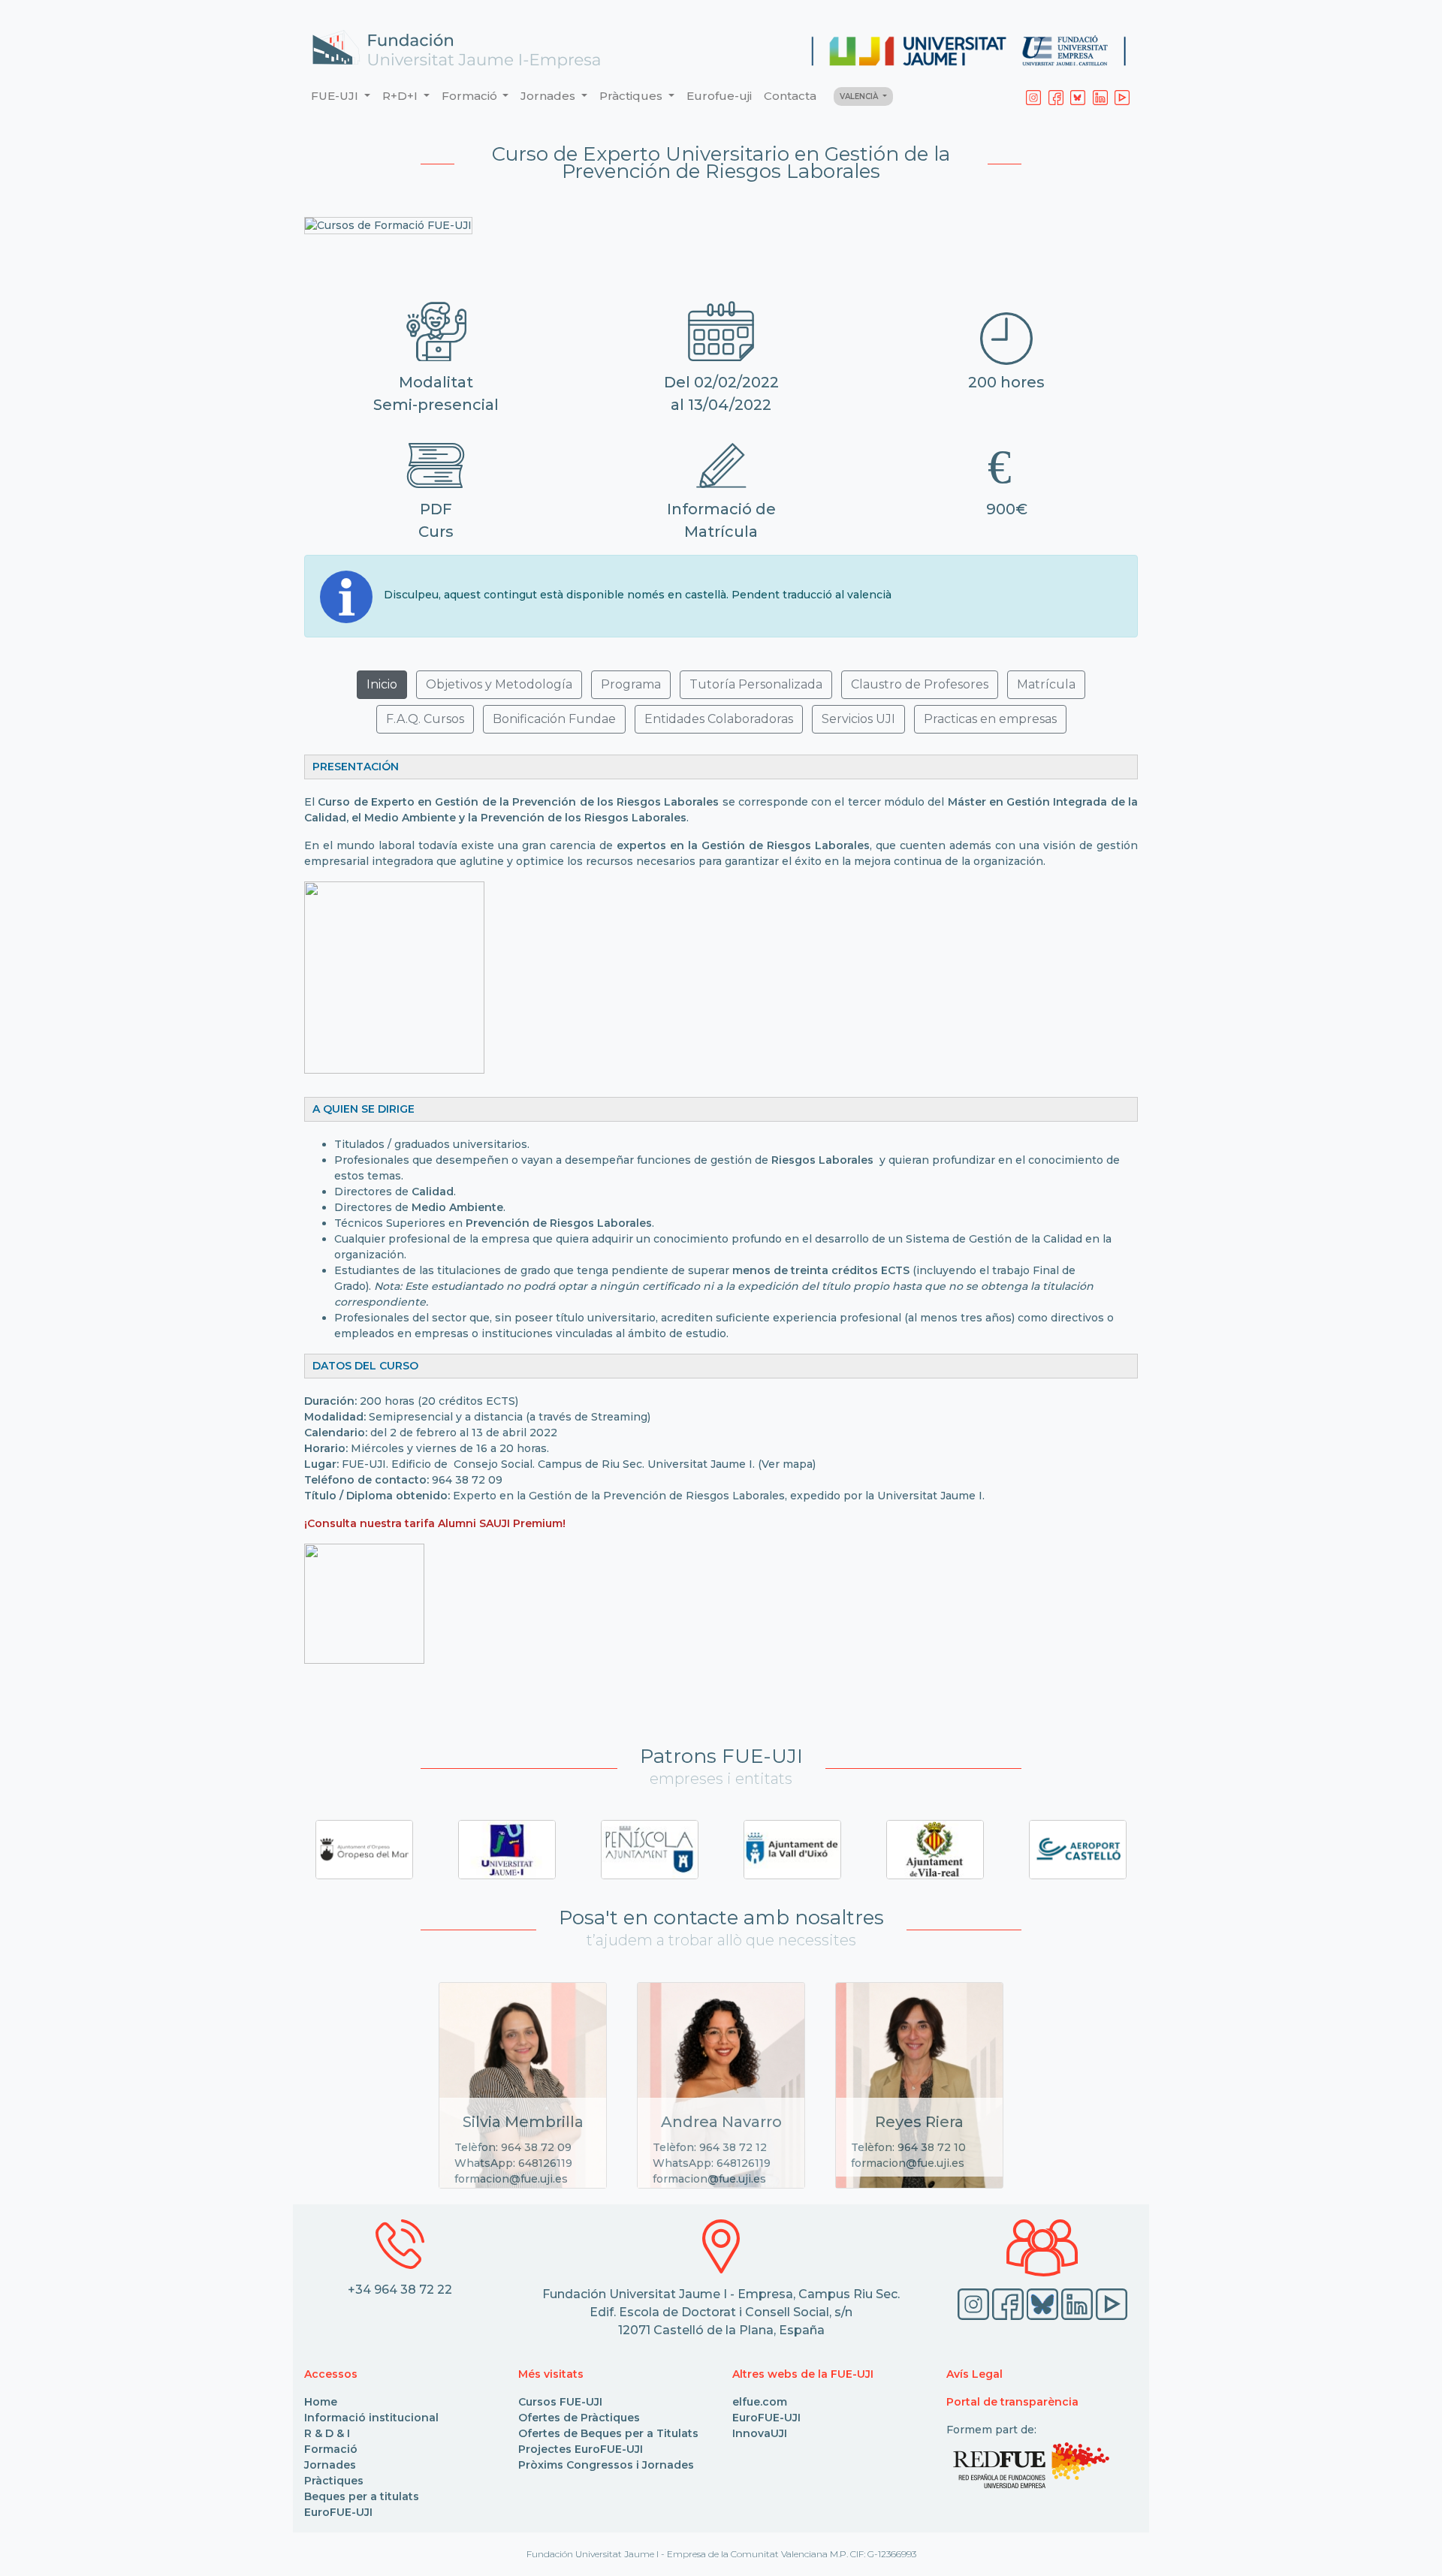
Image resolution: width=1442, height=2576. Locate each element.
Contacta (790, 96)
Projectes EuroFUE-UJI (581, 2449)
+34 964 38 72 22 (400, 2290)
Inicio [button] (382, 684)
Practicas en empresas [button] (990, 719)
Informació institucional (371, 2418)
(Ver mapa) (787, 1464)
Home (321, 2402)
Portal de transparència (1012, 2402)
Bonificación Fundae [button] (554, 719)
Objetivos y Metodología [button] (499, 684)
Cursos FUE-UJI (560, 2402)
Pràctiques (334, 2481)
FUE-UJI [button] (336, 96)
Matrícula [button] (1046, 684)
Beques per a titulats (362, 2496)
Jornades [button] (549, 96)
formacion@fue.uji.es (511, 2179)
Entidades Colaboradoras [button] (719, 719)
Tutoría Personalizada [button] (756, 684)
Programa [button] (631, 684)
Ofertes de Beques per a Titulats (608, 2433)
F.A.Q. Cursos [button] (425, 719)
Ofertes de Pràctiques (579, 2418)
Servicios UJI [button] (858, 719)
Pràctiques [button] (632, 96)
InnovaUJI (760, 2433)
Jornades (330, 2465)
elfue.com (760, 2402)
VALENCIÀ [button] (860, 96)
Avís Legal (974, 2374)
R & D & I (327, 2433)
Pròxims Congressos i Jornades (606, 2465)
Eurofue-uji (719, 96)
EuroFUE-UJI (338, 2512)
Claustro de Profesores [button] (920, 684)
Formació (331, 2449)
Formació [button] (471, 96)
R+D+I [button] (401, 96)
